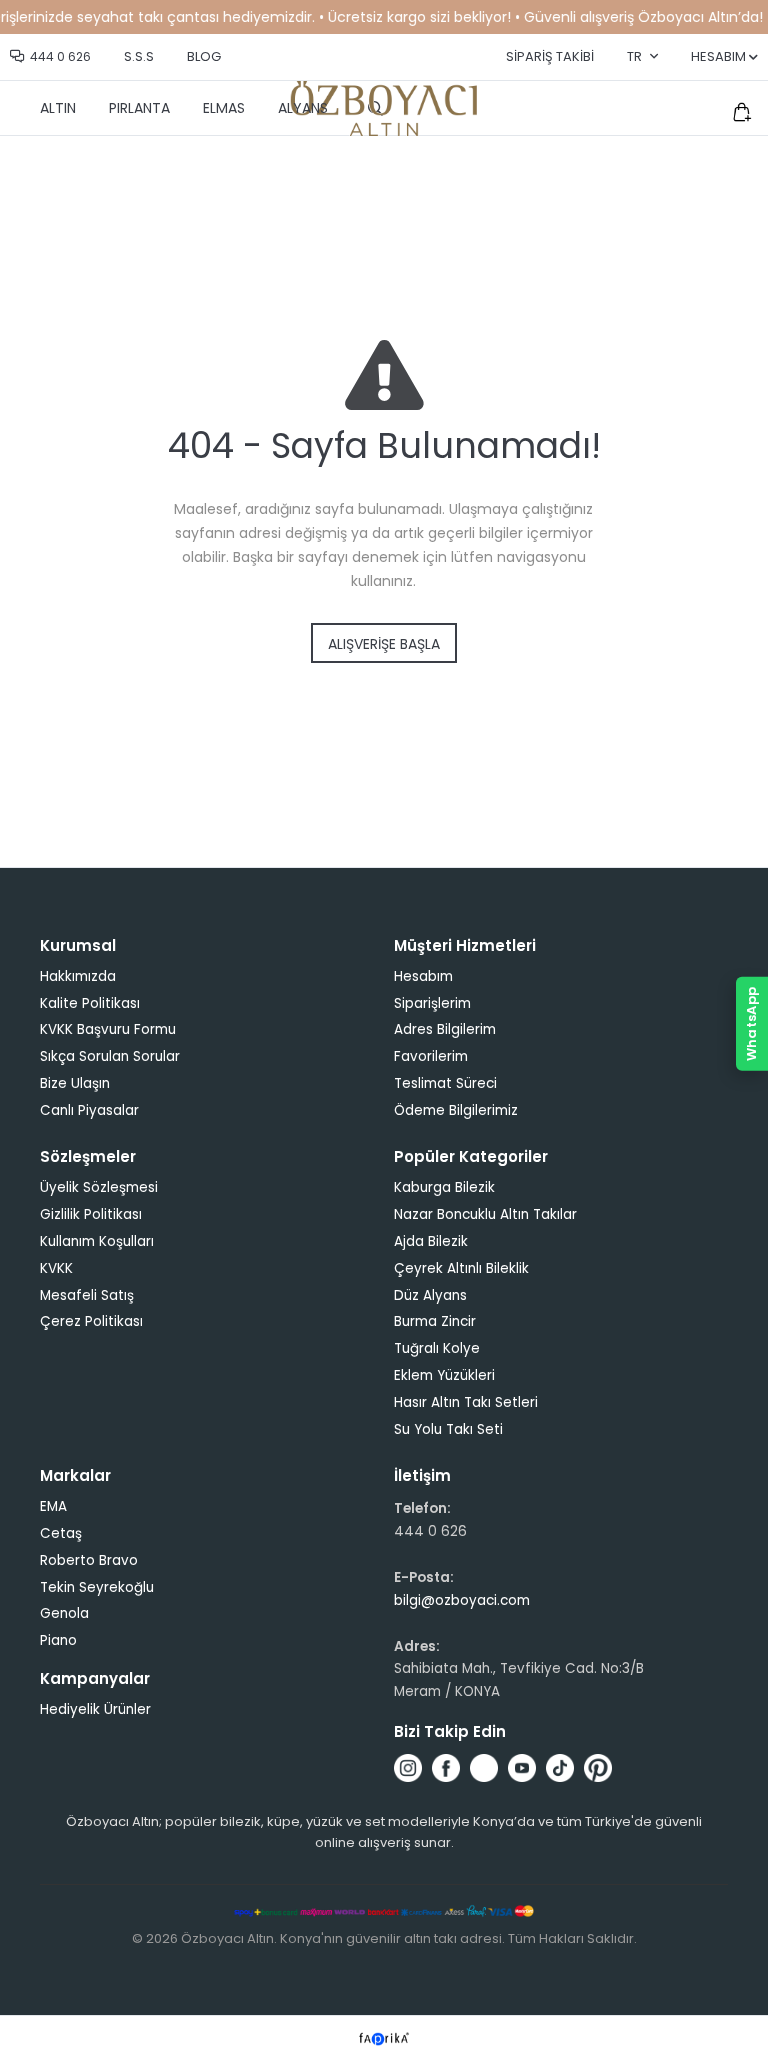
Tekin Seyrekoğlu (97, 1587)
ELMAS (224, 108)
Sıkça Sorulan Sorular (110, 1056)
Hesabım (423, 976)
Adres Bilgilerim (445, 1029)
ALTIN (58, 108)
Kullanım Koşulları (97, 1241)
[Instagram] (408, 1768)
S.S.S (139, 56)
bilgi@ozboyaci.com (462, 1600)
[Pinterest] (598, 1768)
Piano (58, 1640)
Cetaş (61, 1533)
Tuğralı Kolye (437, 1348)
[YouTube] (522, 1768)
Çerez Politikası (91, 1321)
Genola (64, 1613)
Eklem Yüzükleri (444, 1375)
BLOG (204, 56)
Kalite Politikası (90, 1003)
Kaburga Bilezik (444, 1187)
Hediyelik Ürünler (95, 1709)
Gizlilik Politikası (91, 1214)
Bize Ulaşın (75, 1083)
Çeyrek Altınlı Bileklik (461, 1268)
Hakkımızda (78, 976)
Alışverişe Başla (384, 644)
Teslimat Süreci (445, 1083)
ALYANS (303, 108)
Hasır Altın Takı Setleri (466, 1402)
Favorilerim (431, 1056)
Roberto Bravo (89, 1560)
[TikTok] (560, 1768)
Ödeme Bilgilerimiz (456, 1110)
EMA (53, 1506)
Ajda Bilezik (431, 1241)
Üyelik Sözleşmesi (99, 1187)
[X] (484, 1768)
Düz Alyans (430, 1295)
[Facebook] (446, 1768)
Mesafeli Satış (87, 1295)
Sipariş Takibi (550, 56)
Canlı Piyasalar (89, 1110)
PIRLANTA (139, 108)
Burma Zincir (435, 1321)
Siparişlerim (432, 1003)
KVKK (56, 1268)
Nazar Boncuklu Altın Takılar (485, 1214)
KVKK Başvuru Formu (108, 1029)
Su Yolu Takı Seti (448, 1429)
